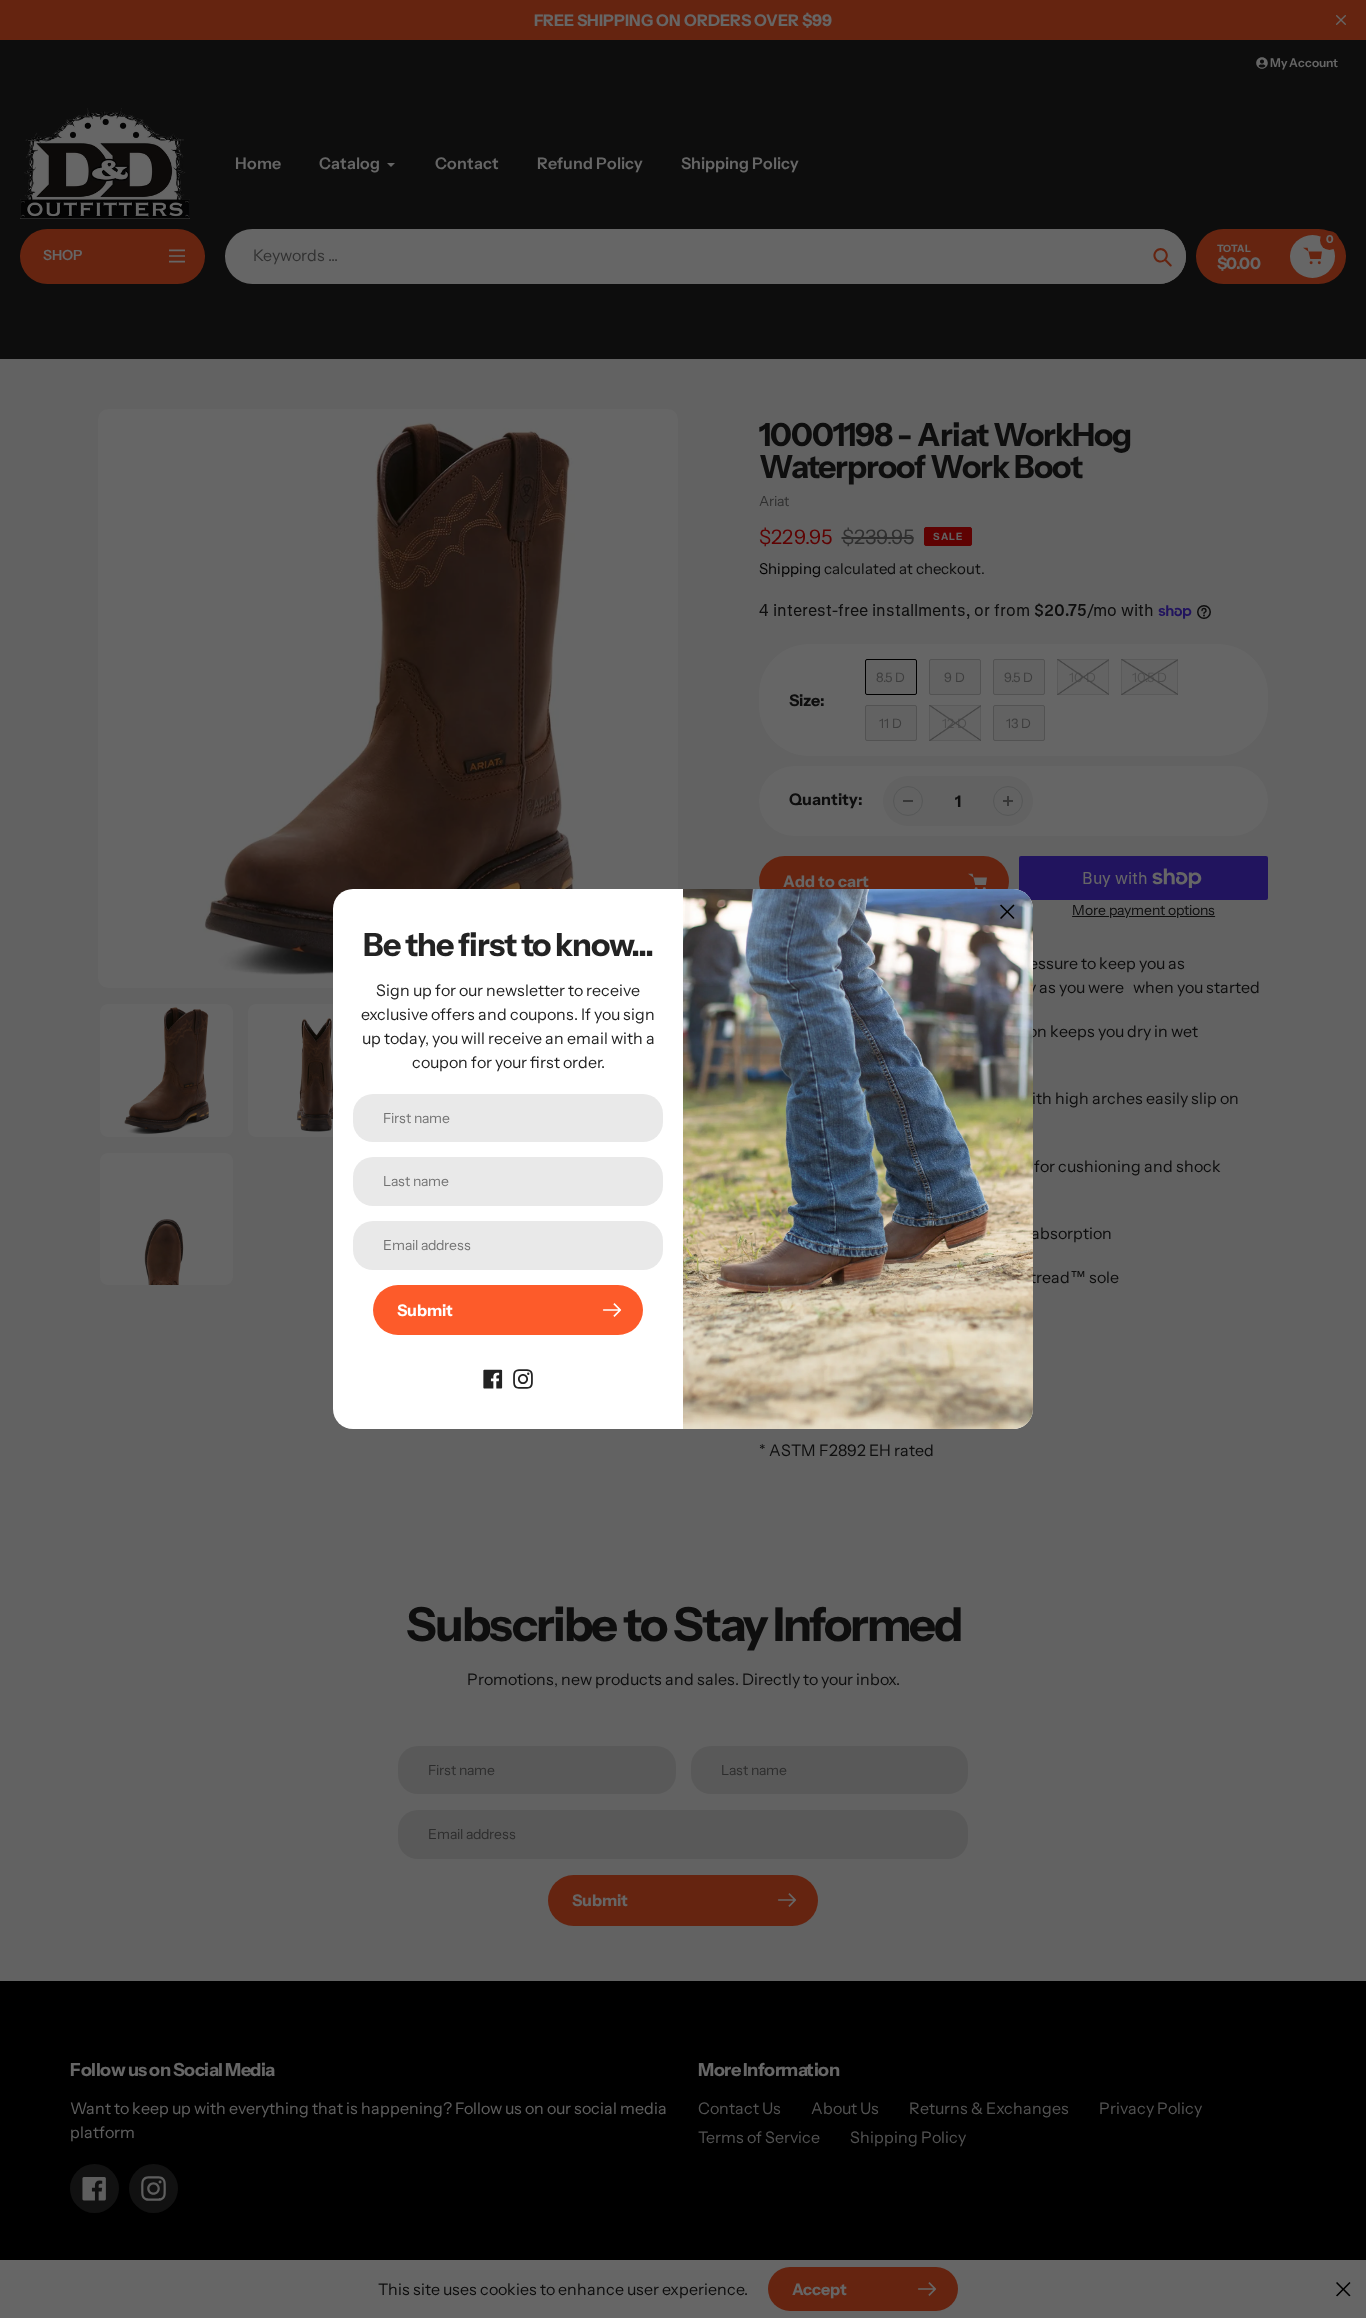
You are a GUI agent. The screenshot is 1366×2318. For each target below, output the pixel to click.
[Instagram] (523, 1377)
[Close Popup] (1007, 911)
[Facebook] (493, 1377)
